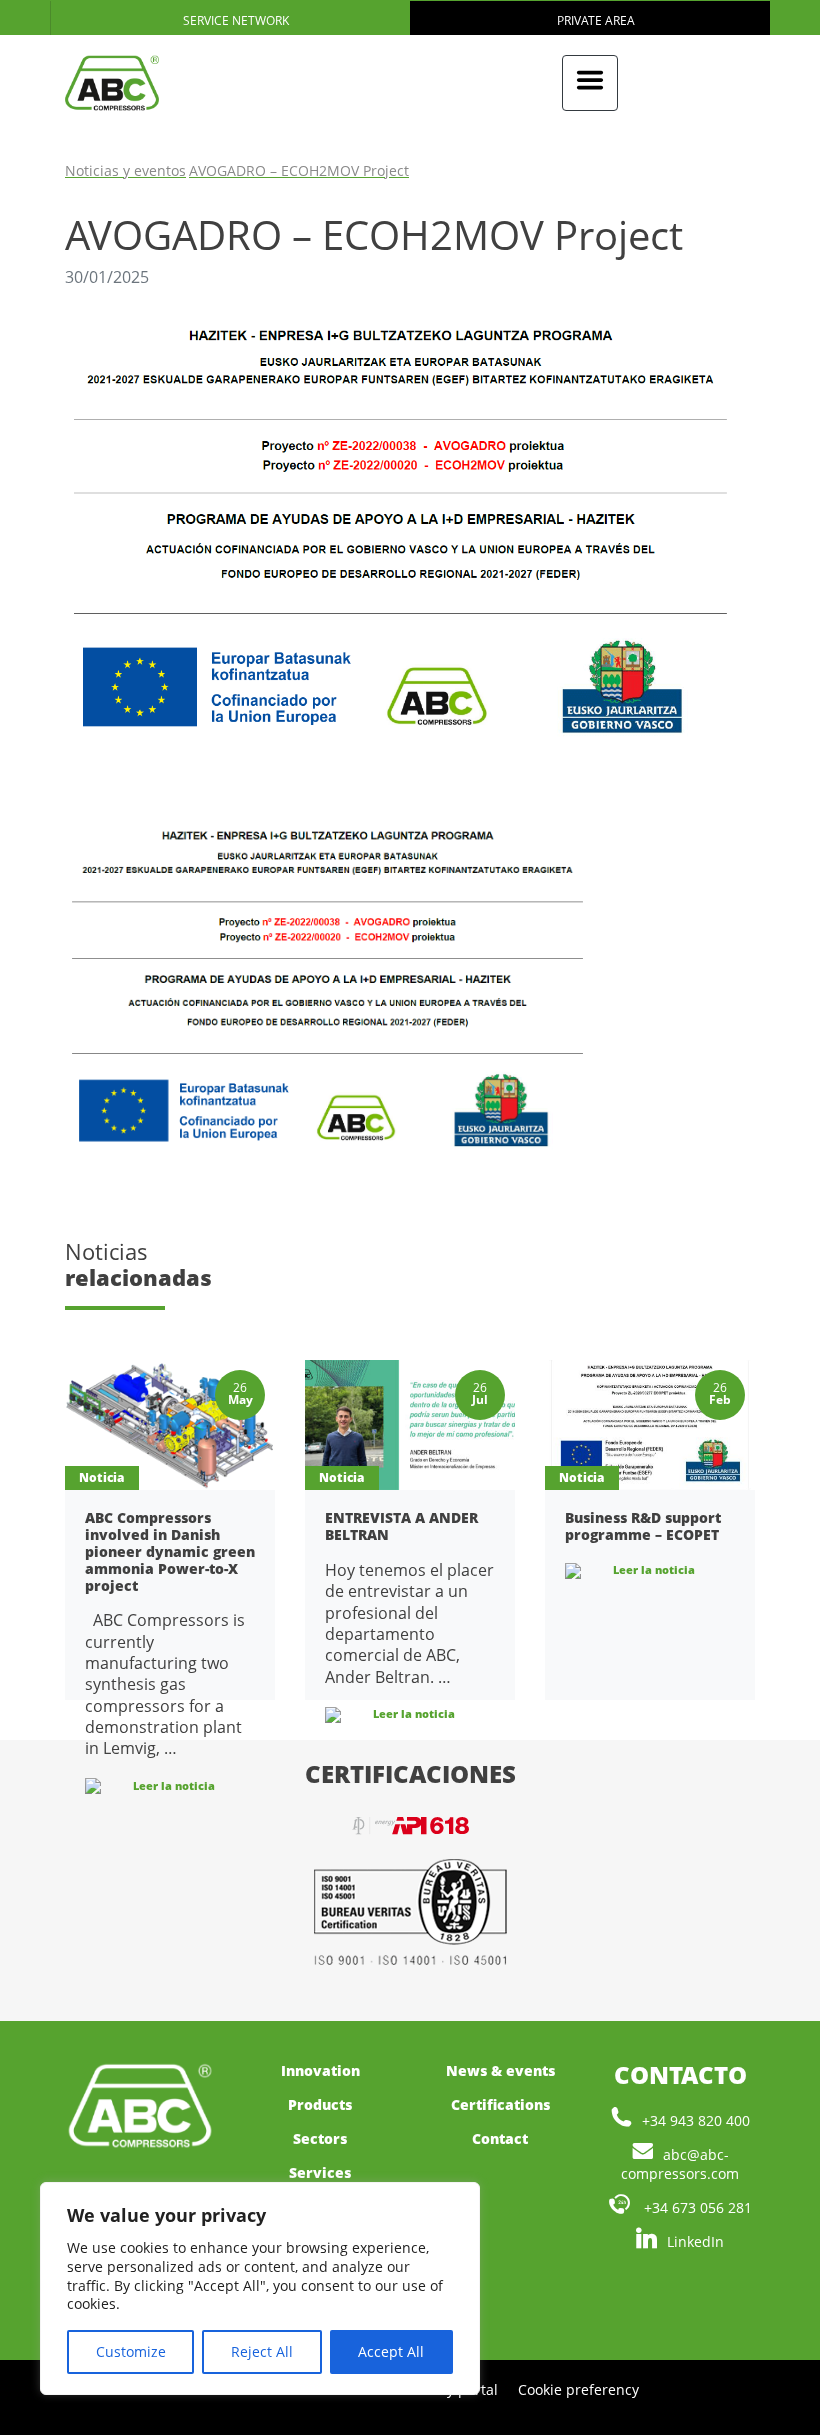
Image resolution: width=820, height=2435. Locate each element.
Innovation (320, 2070)
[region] (260, 2288)
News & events (500, 2070)
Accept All (391, 2351)
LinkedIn (695, 2241)
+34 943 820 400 (696, 2120)
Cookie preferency (578, 2389)
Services (320, 2172)
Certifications (500, 2104)
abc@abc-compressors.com (680, 2164)
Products (320, 2104)
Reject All (262, 2351)
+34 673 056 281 (696, 2207)
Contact (500, 2138)
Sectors (320, 2138)
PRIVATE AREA (594, 20)
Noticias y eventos (125, 170)
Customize (131, 2351)
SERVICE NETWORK (234, 20)
